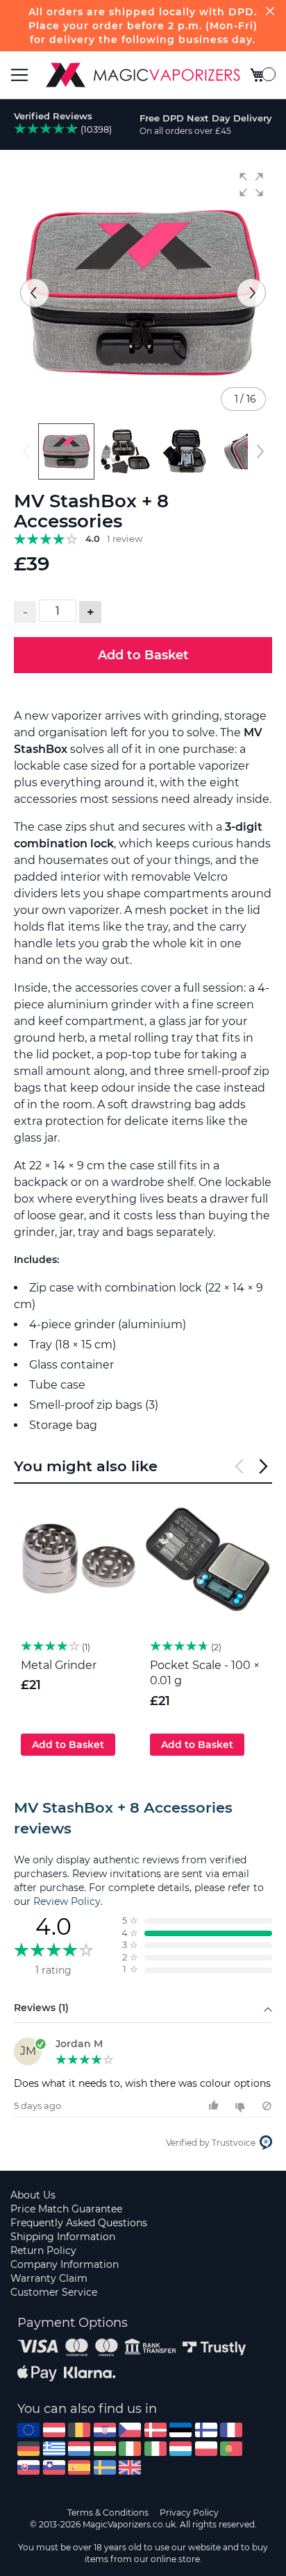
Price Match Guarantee (66, 2209)
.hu (105, 2449)
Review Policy (67, 1901)
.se (105, 2467)
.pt (231, 2449)
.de (28, 2449)
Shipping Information (63, 2237)
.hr (105, 2430)
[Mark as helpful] (216, 2106)
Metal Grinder (59, 1665)
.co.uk (130, 2467)
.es (79, 2467)
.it (155, 2449)
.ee (180, 2430)
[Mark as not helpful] (242, 2106)
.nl (79, 2449)
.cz (130, 2430)
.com (28, 2430)
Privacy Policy (189, 2513)
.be (79, 2430)
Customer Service (54, 2292)
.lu (180, 2449)
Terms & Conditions (108, 2513)
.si (54, 2467)
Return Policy (43, 2251)
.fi (206, 2430)
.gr (54, 2449)
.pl (206, 2449)
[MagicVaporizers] (143, 75)
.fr (231, 2430)
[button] (251, 185)
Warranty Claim (49, 2278)
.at (54, 2430)
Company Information (65, 2264)
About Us (33, 2195)
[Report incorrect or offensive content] (267, 2106)
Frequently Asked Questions (79, 2223)
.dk (155, 2430)
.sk (28, 2467)
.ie (130, 2449)
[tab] (143, 1818)
